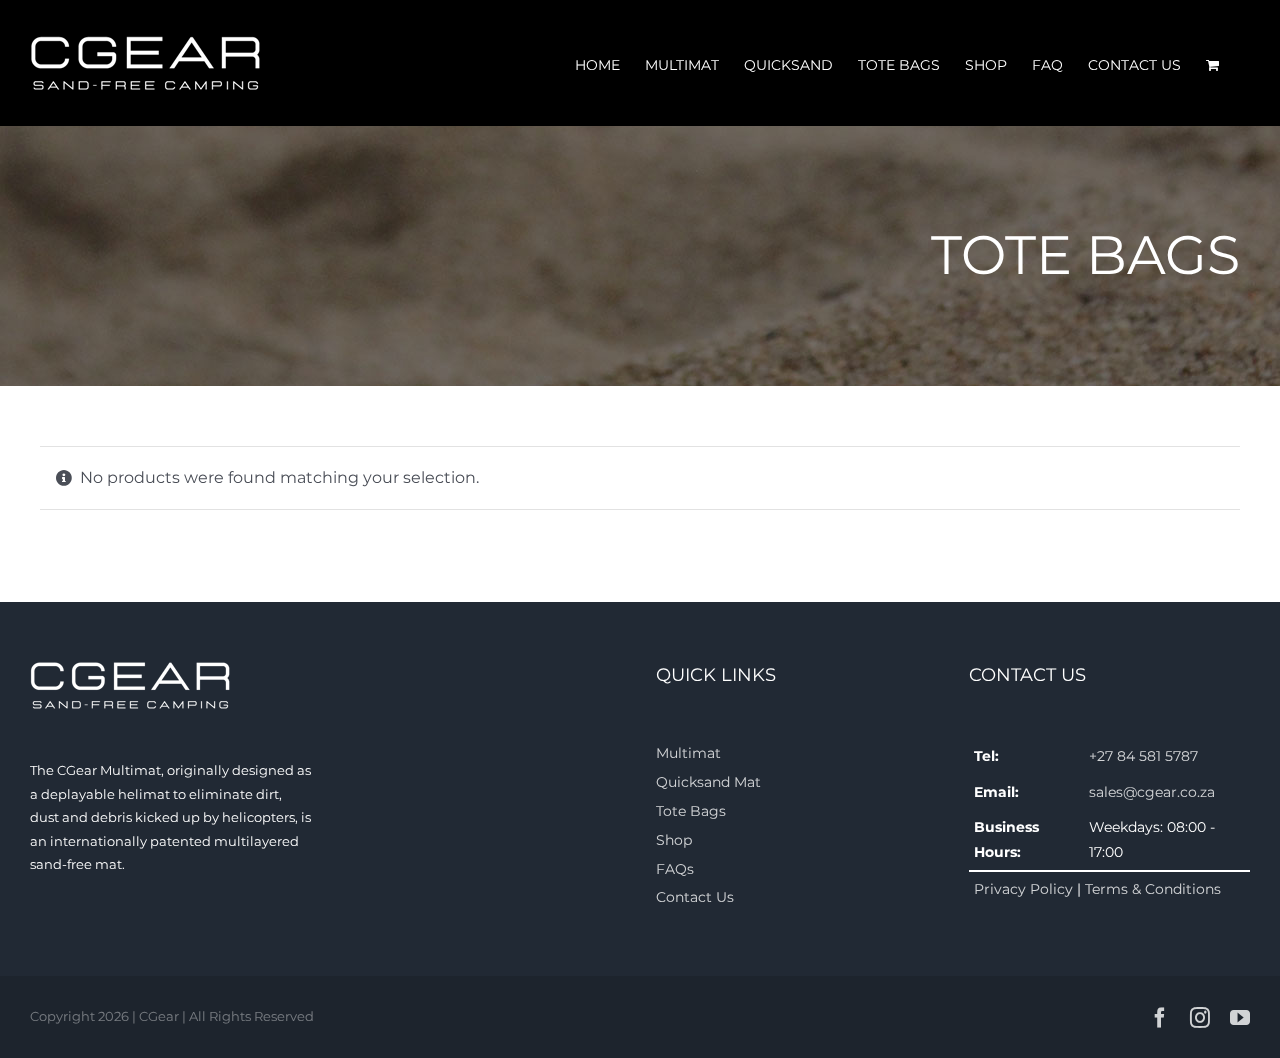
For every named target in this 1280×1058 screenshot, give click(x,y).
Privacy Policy (1023, 889)
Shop (674, 840)
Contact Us (695, 897)
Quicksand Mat (708, 782)
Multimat (688, 753)
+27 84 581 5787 (1143, 756)
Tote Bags (691, 811)
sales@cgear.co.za (1152, 792)
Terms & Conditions (1153, 889)
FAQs (675, 869)
